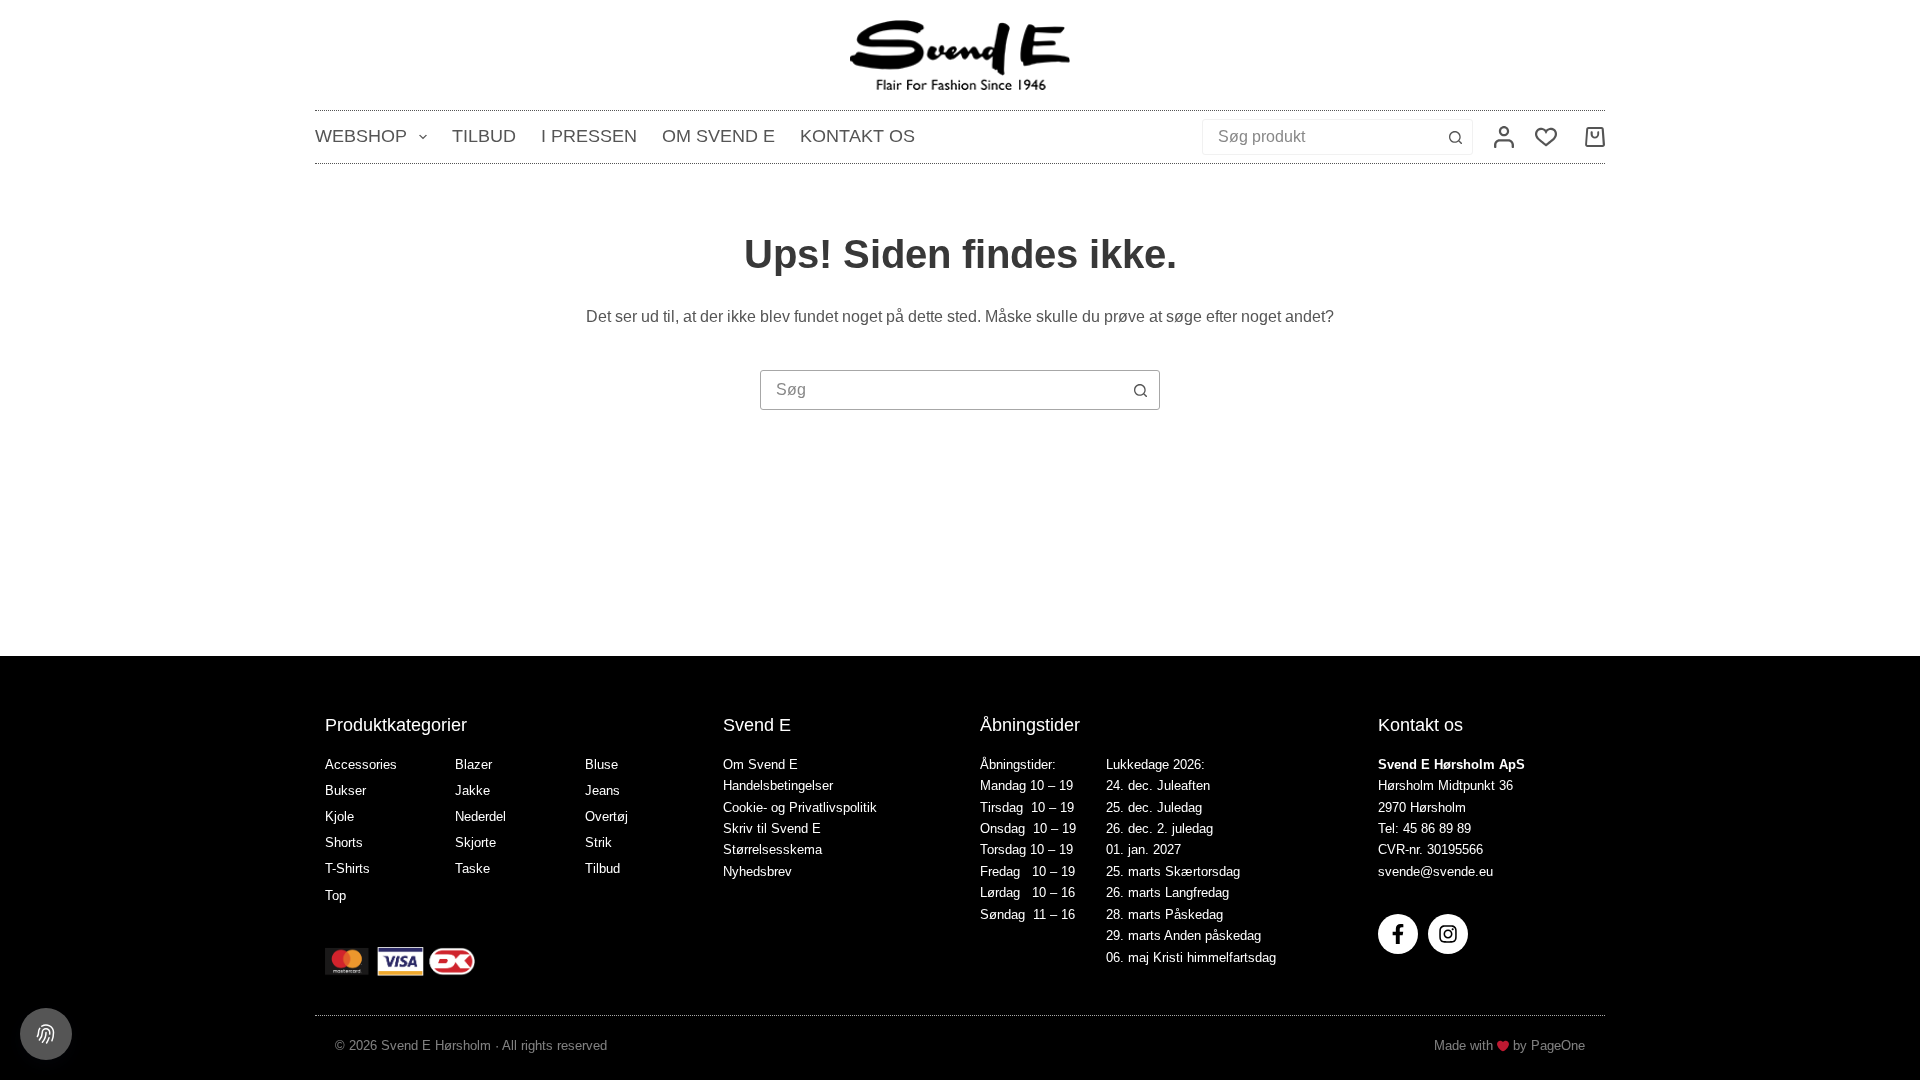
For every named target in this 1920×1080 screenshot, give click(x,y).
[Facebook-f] (1398, 934)
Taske (472, 868)
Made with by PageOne (1509, 1045)
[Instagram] (1448, 934)
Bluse (601, 764)
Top (335, 895)
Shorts (344, 842)
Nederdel (480, 816)
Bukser (345, 790)
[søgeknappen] (1455, 137)
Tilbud (484, 136)
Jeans (602, 790)
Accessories (361, 764)
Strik (598, 842)
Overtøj (606, 816)
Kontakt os (857, 136)
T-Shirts (347, 868)
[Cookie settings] (46, 1034)
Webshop (361, 136)
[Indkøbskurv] (1591, 137)
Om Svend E (718, 136)
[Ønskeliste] (1546, 137)
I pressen (589, 136)
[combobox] (1320, 137)
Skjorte (475, 842)
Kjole (339, 816)
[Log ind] (1504, 137)
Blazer (473, 764)
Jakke (472, 790)
